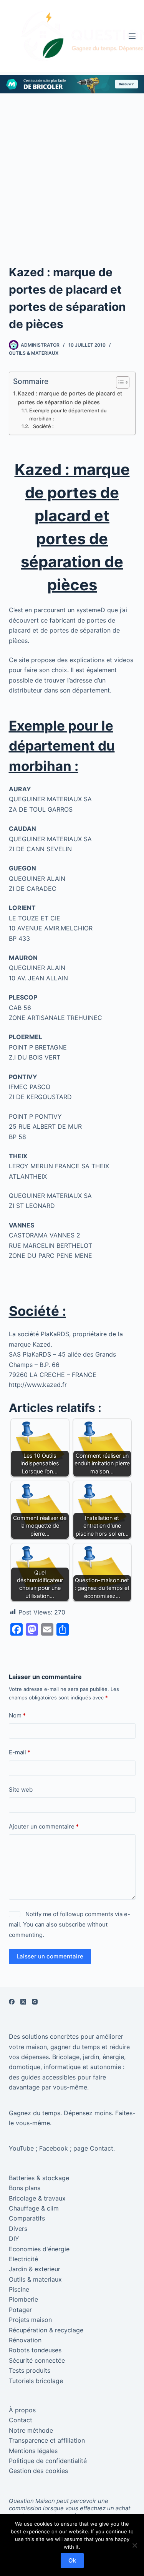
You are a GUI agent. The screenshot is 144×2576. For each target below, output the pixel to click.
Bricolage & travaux (37, 2198)
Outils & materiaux (34, 353)
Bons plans (25, 2188)
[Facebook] (12, 2002)
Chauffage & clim (34, 2208)
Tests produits (30, 2370)
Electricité (23, 2259)
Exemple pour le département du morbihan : (68, 414)
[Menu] (132, 36)
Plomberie (23, 2299)
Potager (20, 2310)
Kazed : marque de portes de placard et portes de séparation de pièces (70, 398)
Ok (72, 2560)
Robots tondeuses (35, 2350)
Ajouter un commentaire (44, 1826)
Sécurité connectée (37, 2360)
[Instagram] (35, 2002)
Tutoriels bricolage (36, 2381)
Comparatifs (27, 2218)
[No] (134, 2545)
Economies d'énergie (39, 2249)
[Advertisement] (72, 169)
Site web (21, 1790)
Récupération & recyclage (46, 2330)
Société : (42, 426)
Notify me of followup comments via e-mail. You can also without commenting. (70, 1924)
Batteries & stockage (39, 2178)
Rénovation (25, 2340)
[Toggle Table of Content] (119, 382)
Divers (18, 2229)
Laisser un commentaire (50, 1956)
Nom (17, 1715)
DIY (14, 2239)
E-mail (20, 1752)
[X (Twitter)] (23, 2002)
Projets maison (30, 2320)
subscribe (72, 1924)
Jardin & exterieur (35, 2269)
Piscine (19, 2289)
